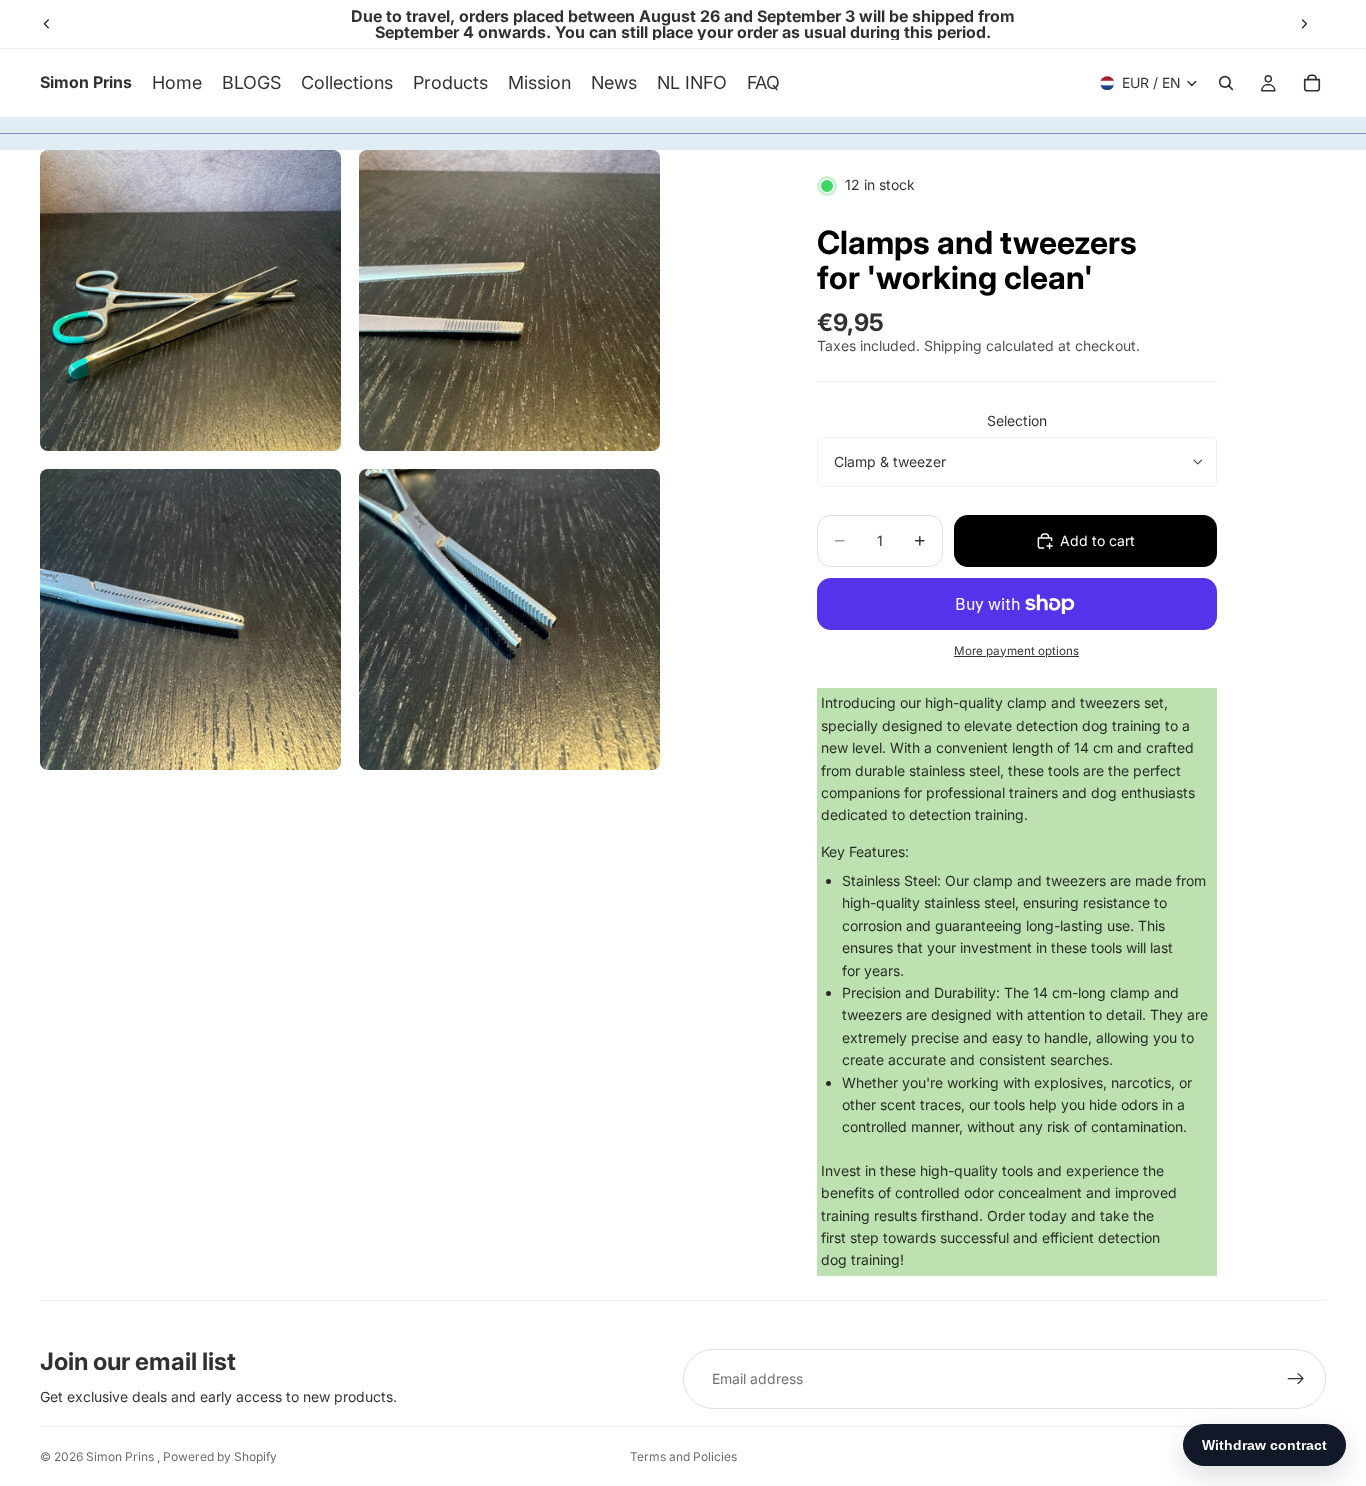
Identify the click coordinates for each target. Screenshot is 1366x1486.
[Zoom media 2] (509, 300)
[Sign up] (1296, 1379)
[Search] (1226, 83)
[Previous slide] (47, 24)
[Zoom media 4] (509, 619)
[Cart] (1312, 83)
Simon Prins (121, 1456)
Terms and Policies (683, 1456)
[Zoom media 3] (190, 619)
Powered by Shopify (220, 1456)
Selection (1017, 420)
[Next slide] (1304, 24)
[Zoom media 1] (190, 300)
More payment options (1016, 651)
